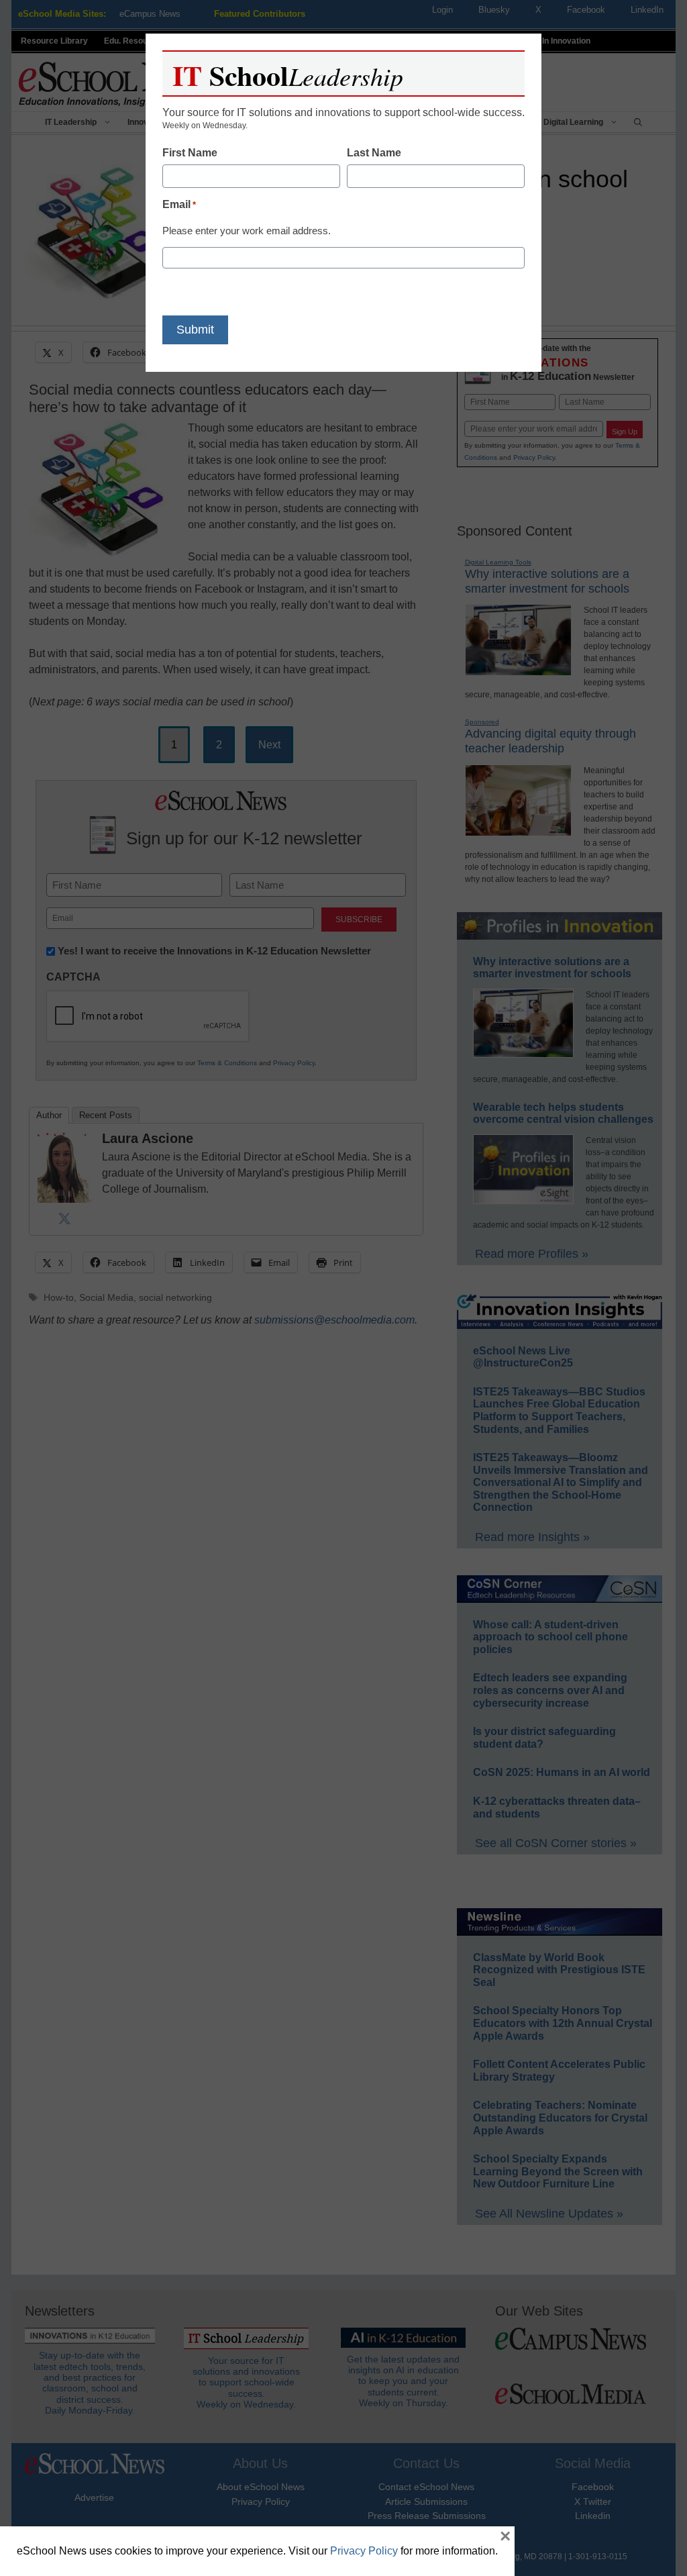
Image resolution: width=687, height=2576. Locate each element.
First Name (190, 153)
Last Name (374, 153)
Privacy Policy (364, 2551)
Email (179, 204)
